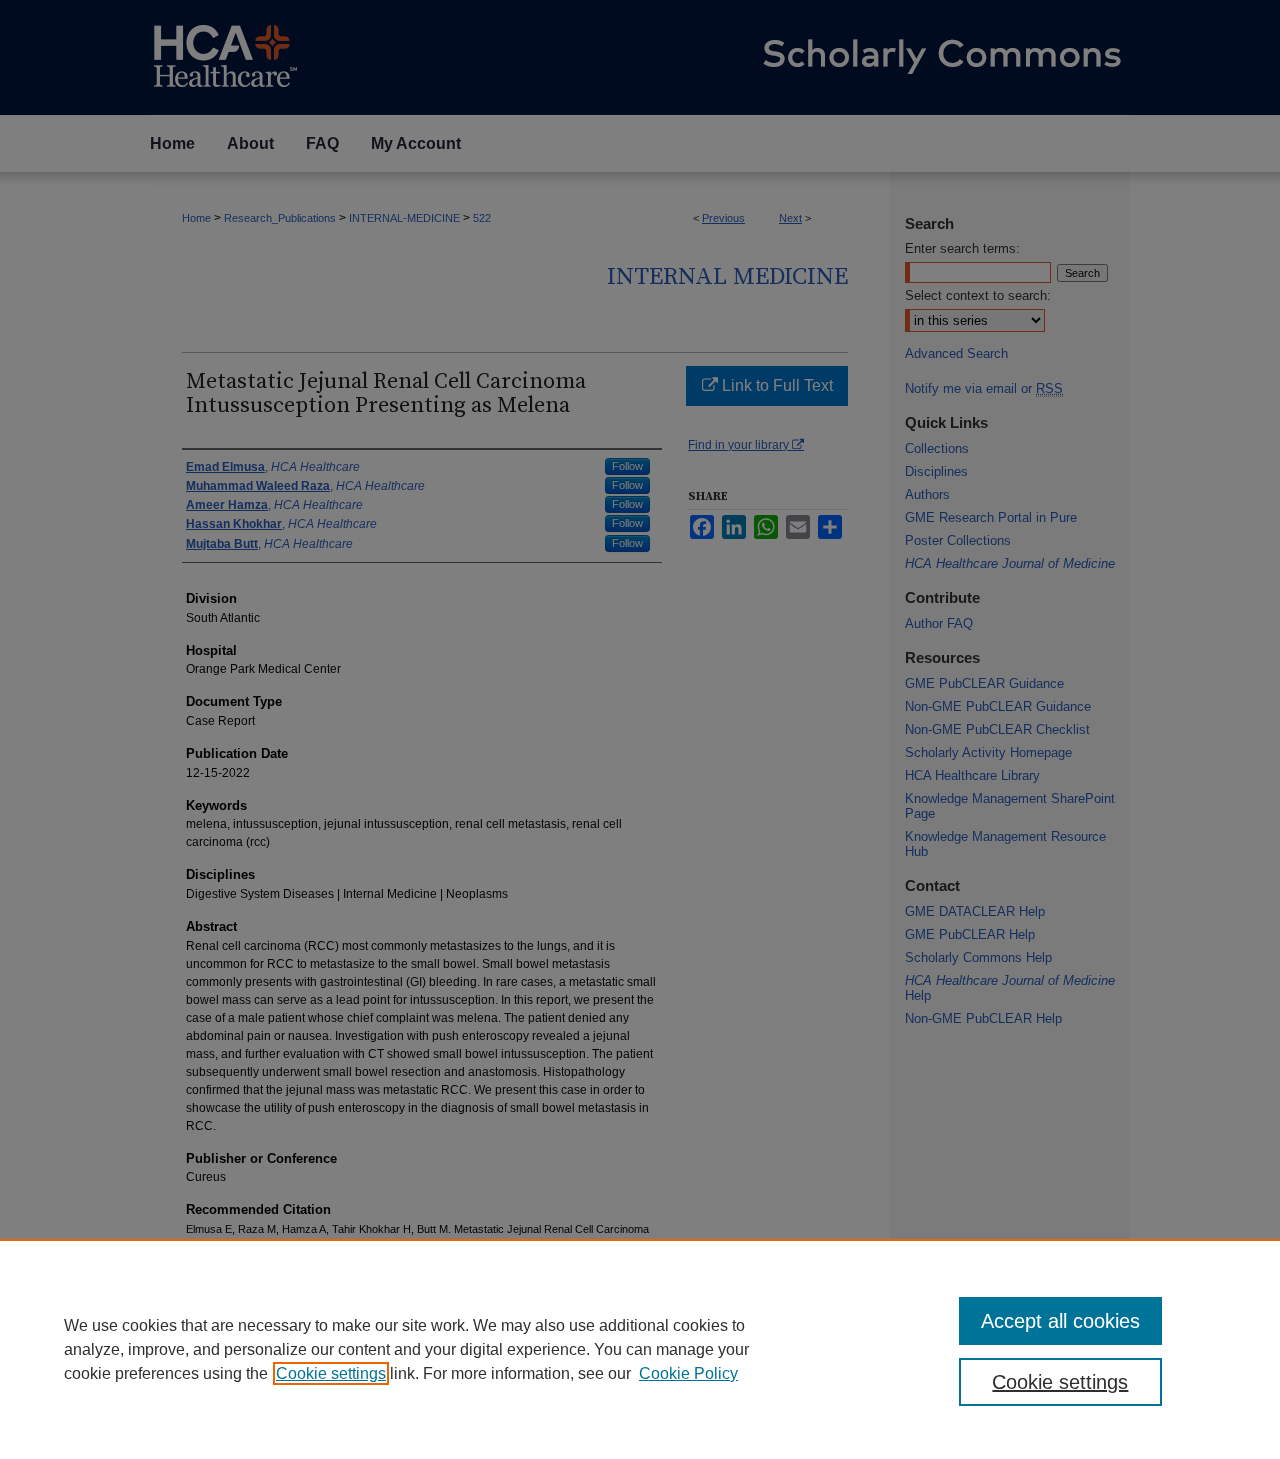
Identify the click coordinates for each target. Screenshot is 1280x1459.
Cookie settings (331, 1373)
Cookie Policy (688, 1373)
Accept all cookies (1060, 1321)
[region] (640, 1349)
